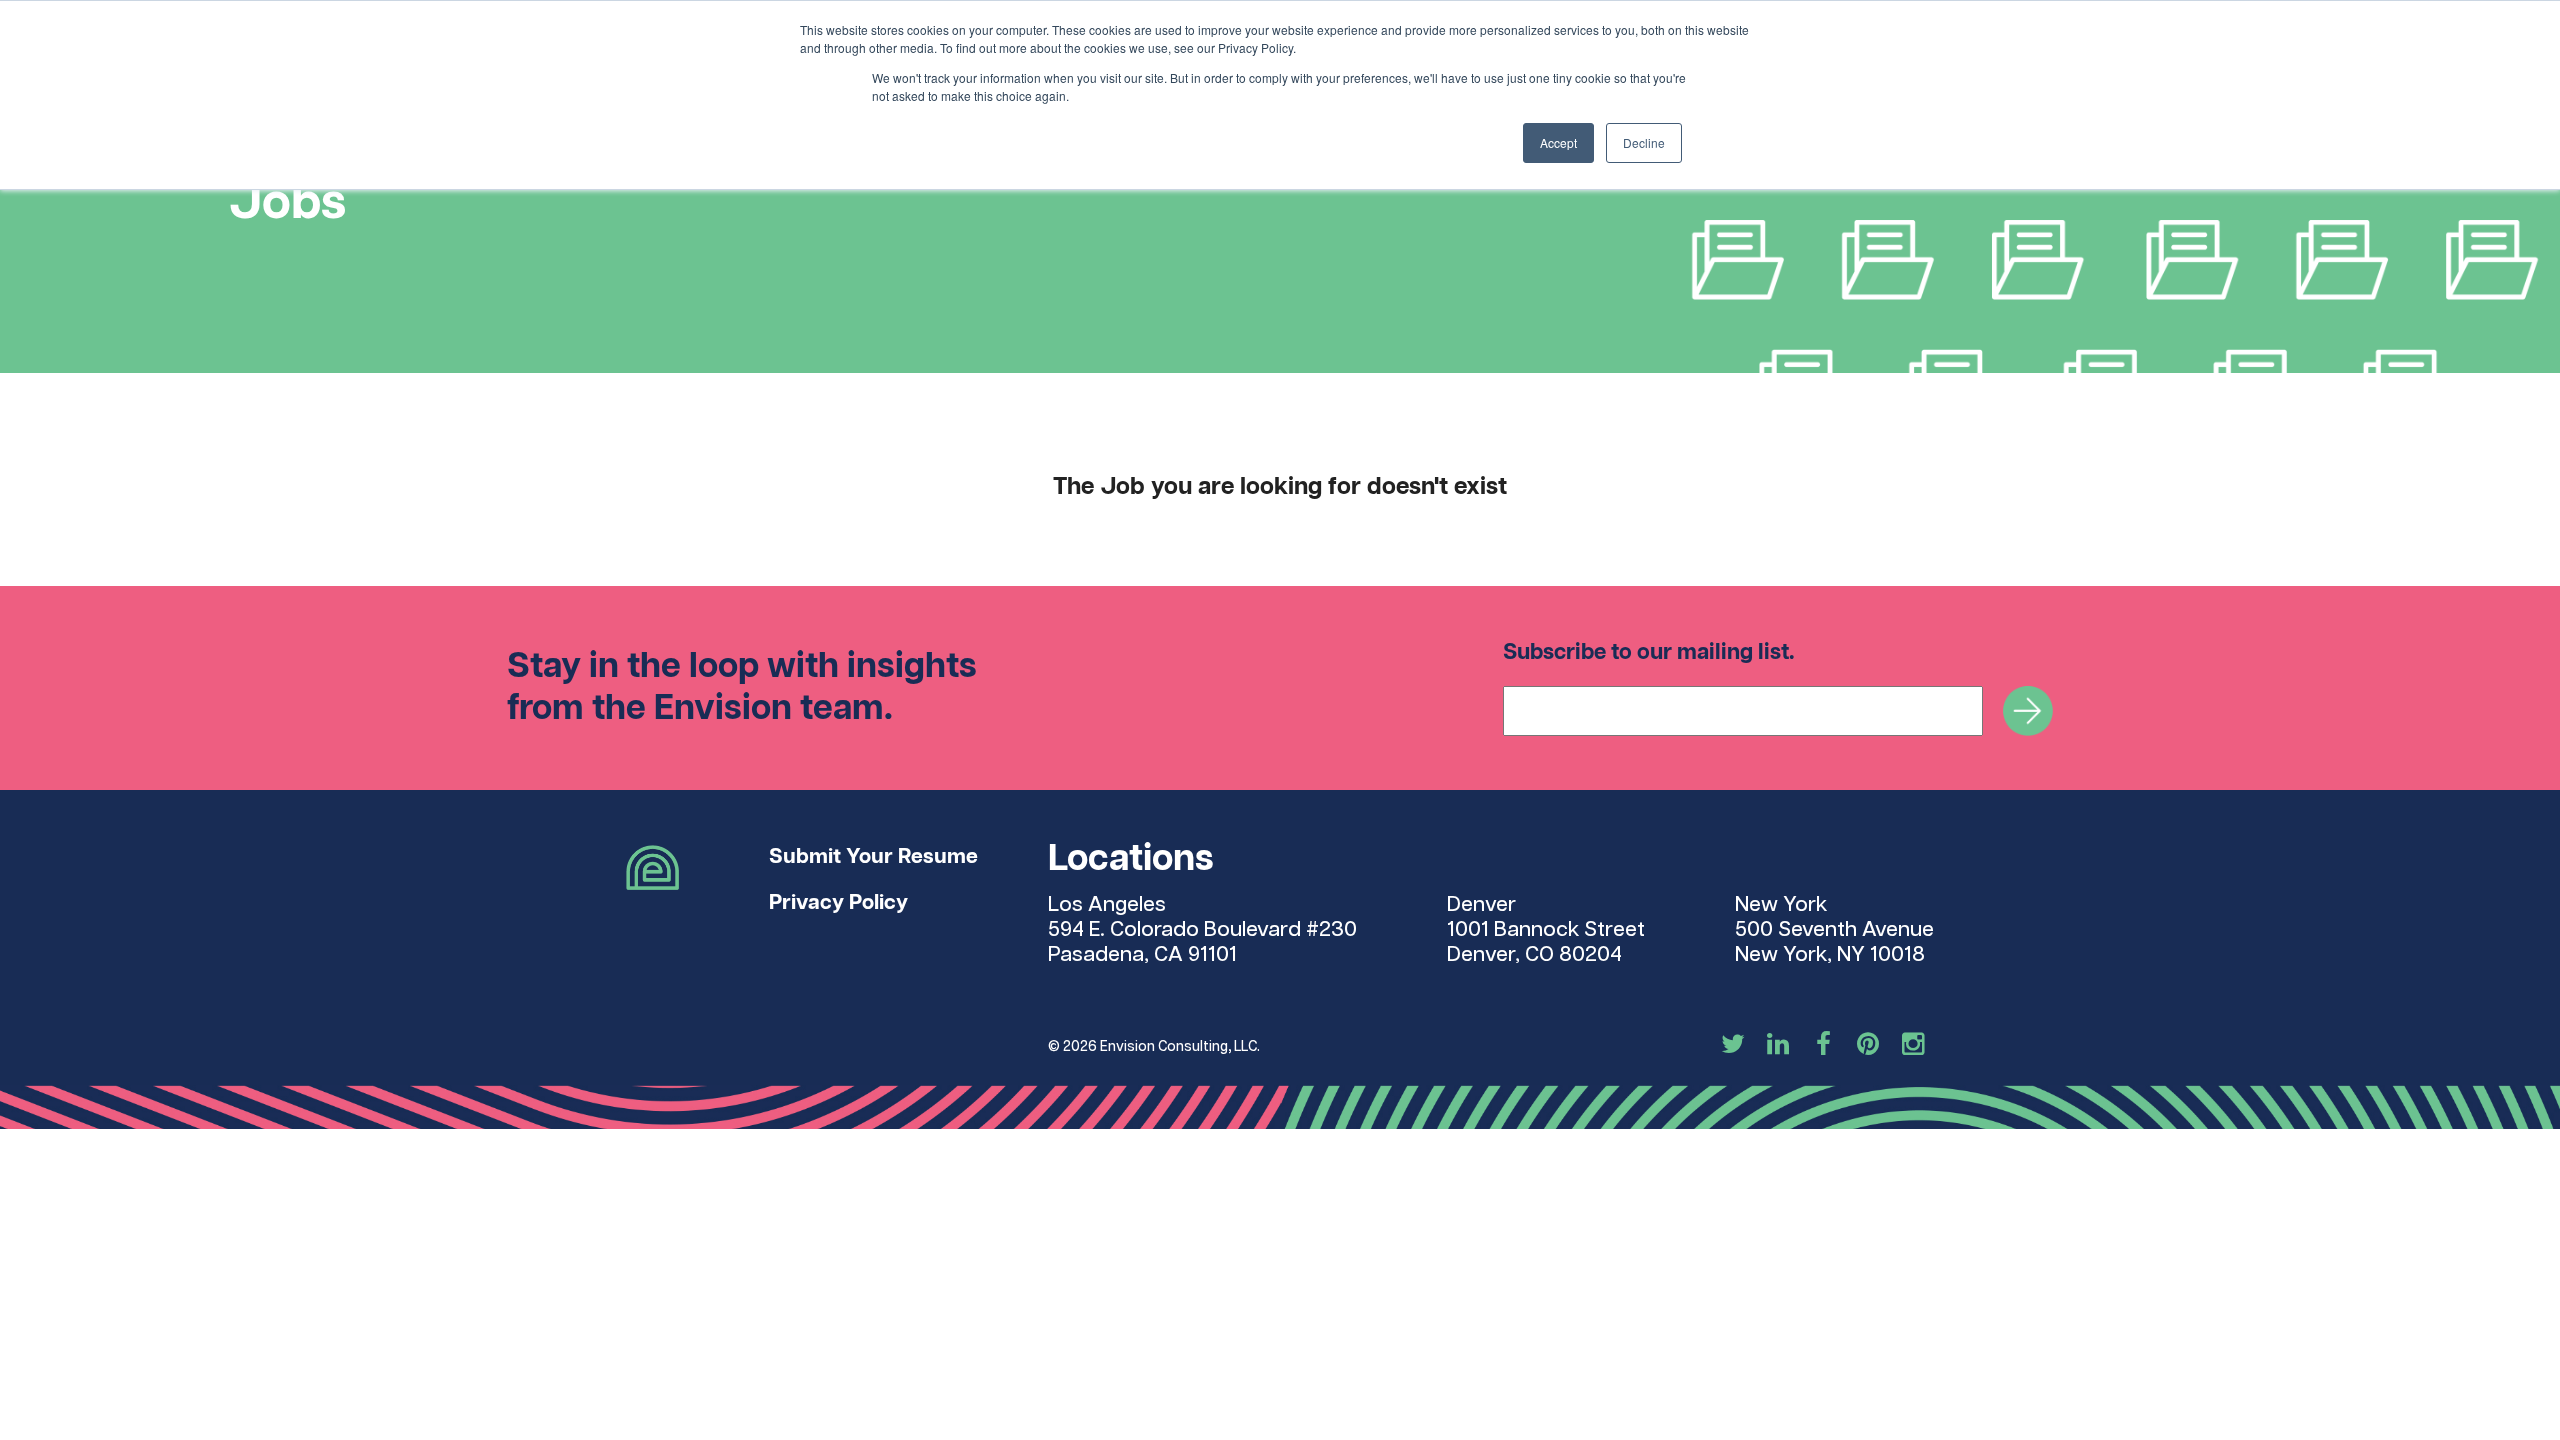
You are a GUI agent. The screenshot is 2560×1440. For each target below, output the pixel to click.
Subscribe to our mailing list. (1649, 652)
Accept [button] (1558, 142)
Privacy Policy (838, 903)
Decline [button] (1644, 142)
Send (2028, 711)
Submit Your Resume (873, 857)
